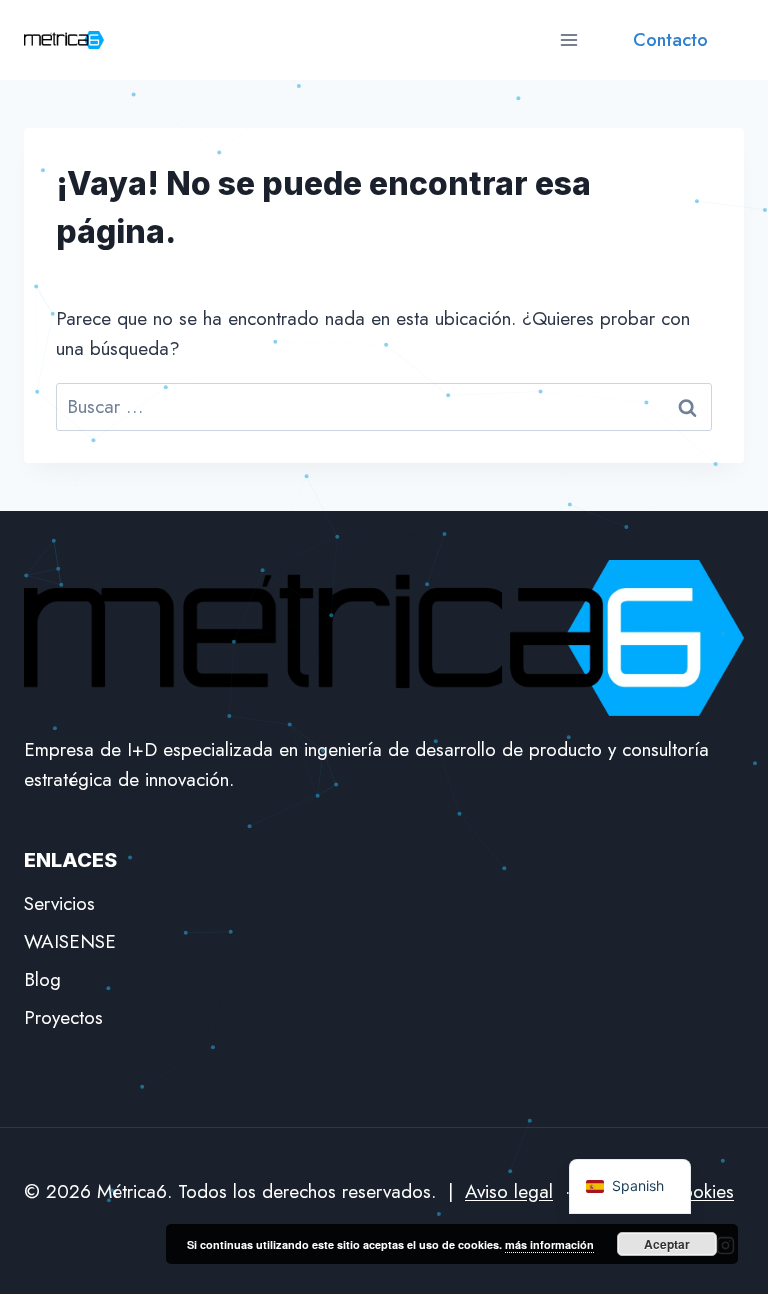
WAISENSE (70, 941)
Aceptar (667, 1244)
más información (549, 1244)
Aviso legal (509, 1191)
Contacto (670, 40)
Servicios (59, 903)
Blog (42, 979)
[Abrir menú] (568, 39)
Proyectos (63, 1017)
